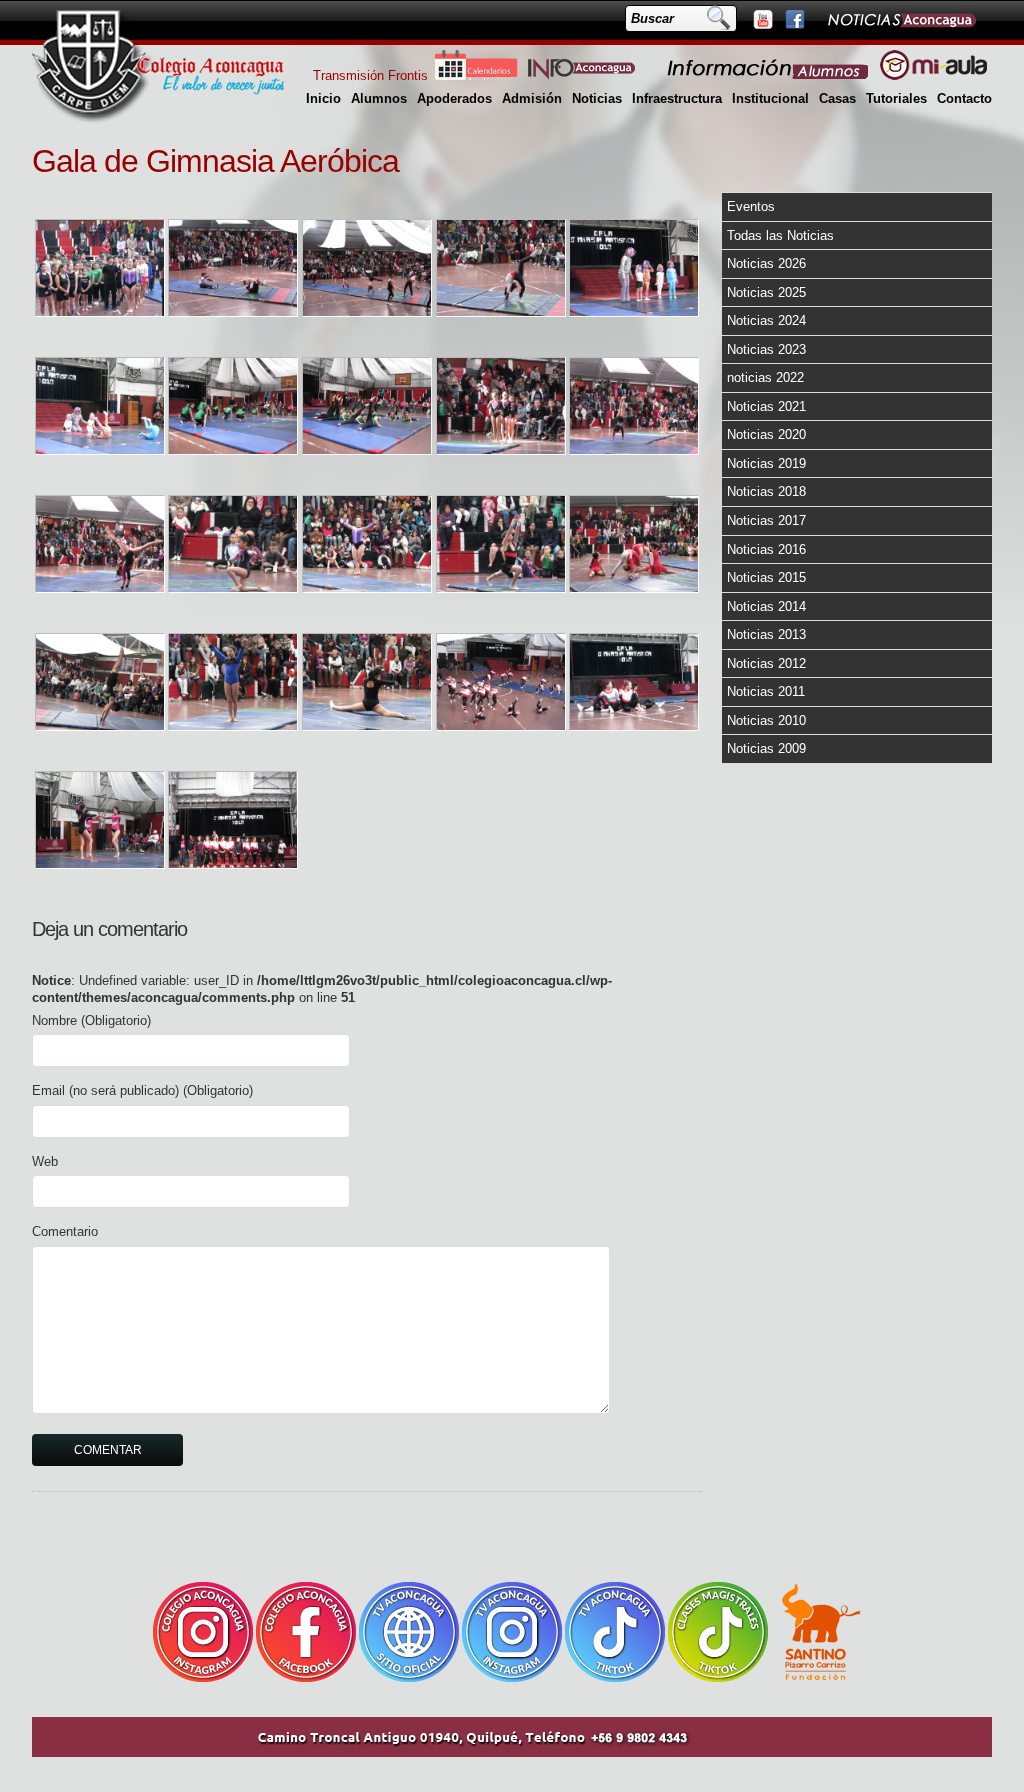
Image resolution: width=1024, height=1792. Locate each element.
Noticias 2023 (766, 349)
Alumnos (379, 98)
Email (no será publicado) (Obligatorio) (142, 1090)
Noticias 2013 (766, 634)
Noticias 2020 (766, 434)
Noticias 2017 (766, 520)
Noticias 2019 (766, 463)
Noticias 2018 (766, 491)
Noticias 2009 (766, 748)
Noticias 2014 (766, 606)
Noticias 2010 (766, 720)
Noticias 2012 (766, 663)
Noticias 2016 (766, 549)
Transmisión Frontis (370, 75)
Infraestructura (677, 98)
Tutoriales (896, 98)
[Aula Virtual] (933, 75)
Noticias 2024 (766, 320)
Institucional (770, 98)
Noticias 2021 (766, 406)
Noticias (597, 98)
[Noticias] (901, 19)
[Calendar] (476, 75)
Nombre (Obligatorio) (91, 1020)
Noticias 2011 (766, 691)
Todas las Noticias (780, 235)
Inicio (323, 98)
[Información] (769, 75)
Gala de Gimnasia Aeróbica (215, 161)
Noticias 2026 (766, 263)
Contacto (964, 98)
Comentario (65, 1231)
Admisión (532, 98)
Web (45, 1161)
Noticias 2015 (766, 577)
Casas (837, 98)
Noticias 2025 (766, 292)
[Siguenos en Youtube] (762, 19)
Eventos (751, 206)
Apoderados (454, 98)
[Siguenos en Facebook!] (794, 19)
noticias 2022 (765, 377)
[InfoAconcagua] (593, 75)
